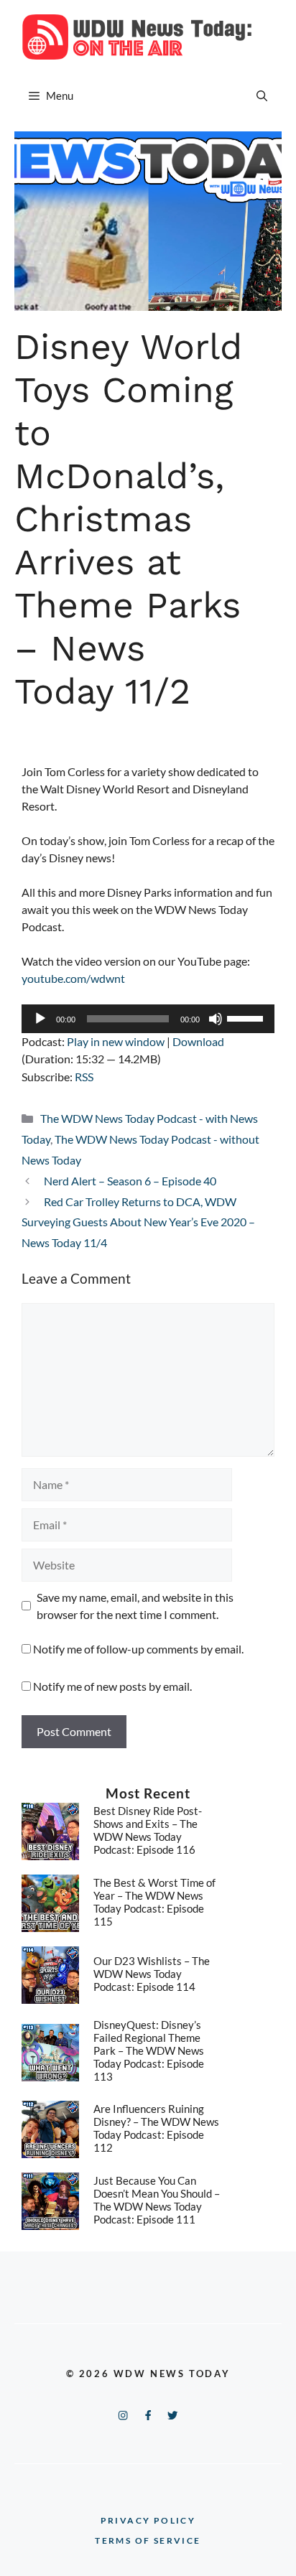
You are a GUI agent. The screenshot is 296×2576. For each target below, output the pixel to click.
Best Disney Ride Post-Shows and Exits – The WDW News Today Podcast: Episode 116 (148, 1830)
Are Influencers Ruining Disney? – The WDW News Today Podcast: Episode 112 (156, 2128)
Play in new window (116, 1041)
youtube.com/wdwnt (73, 978)
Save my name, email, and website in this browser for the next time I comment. (135, 1606)
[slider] (247, 1017)
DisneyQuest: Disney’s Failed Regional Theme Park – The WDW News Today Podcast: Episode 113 (149, 2050)
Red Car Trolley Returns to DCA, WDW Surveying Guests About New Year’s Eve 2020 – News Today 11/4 (138, 1222)
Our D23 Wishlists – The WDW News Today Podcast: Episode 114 (152, 1974)
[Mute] (216, 1019)
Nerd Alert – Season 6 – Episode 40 (130, 1181)
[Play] (40, 1019)
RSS (84, 1077)
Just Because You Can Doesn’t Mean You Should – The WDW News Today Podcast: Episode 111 (157, 2200)
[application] (148, 1019)
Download (198, 1041)
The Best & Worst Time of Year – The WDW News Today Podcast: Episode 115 (154, 1902)
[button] (262, 95)
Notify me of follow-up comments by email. (138, 1649)
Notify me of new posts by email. (112, 1686)
